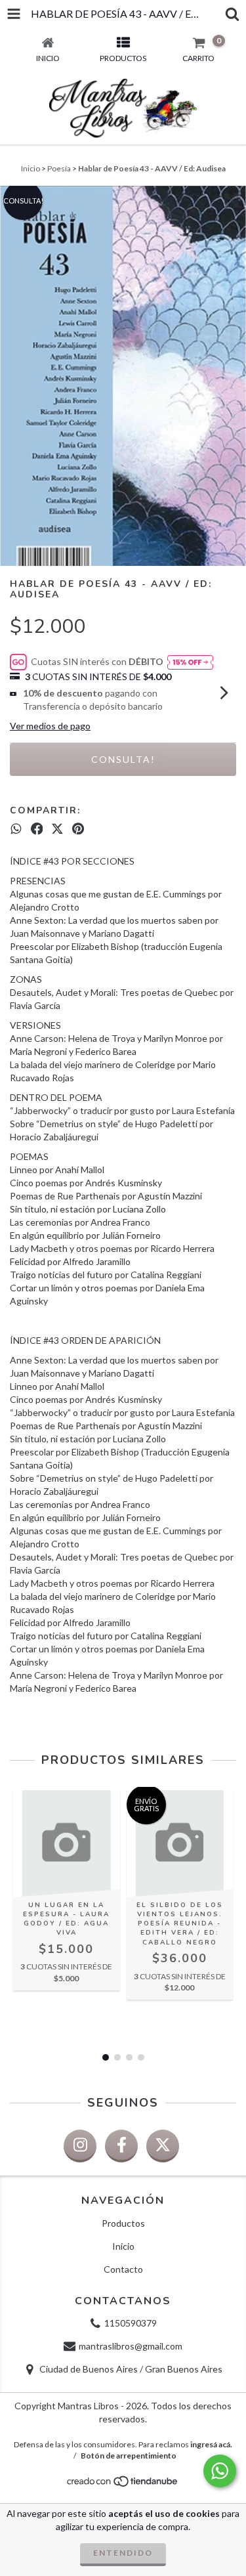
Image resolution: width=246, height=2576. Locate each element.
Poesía (59, 168)
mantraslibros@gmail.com (131, 2346)
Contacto (123, 2269)
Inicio (31, 168)
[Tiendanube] (123, 2484)
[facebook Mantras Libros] (121, 2146)
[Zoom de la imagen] (232, 200)
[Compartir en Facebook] (37, 828)
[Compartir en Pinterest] (78, 828)
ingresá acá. (211, 2444)
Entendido (123, 2553)
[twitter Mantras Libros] (163, 2146)
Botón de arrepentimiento (129, 2456)
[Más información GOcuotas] (190, 662)
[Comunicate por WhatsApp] (220, 2471)
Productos (123, 2223)
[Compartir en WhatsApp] (16, 828)
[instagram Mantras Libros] (80, 2146)
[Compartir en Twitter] (57, 828)
